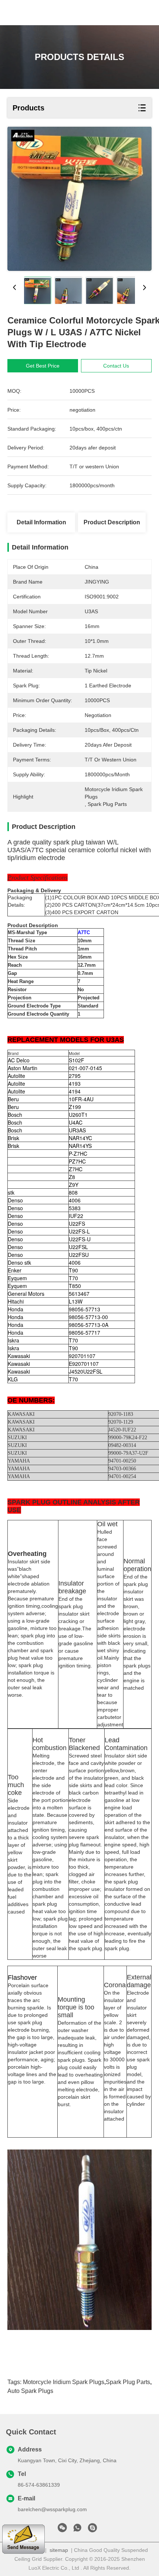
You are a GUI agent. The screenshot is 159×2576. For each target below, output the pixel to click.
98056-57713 (84, 1309)
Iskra (13, 1340)
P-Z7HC (78, 1153)
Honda (16, 1309)
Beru (13, 1099)
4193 (75, 1083)
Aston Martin (23, 1068)
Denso (15, 1200)
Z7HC (76, 1169)
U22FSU (79, 1255)
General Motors (26, 1294)
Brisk (13, 1138)
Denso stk (19, 1262)
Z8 (72, 1177)
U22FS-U (80, 1239)
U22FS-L (79, 1231)
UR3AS (77, 1130)
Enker (15, 1270)
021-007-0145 (85, 1068)
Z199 (75, 1107)
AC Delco (19, 1060)
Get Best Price (43, 366)
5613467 (79, 1294)
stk (11, 1192)
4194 (75, 1091)
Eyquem (17, 1278)
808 (73, 1192)
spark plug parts (128, 2382)
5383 (75, 1208)
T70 (73, 1278)
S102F (77, 1060)
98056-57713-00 (88, 1317)
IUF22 (76, 1216)
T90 (73, 1270)
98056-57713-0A (89, 1325)
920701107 (82, 1356)
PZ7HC (77, 1161)
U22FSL (78, 1247)
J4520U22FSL (86, 1371)
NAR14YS (80, 1146)
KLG (13, 1379)
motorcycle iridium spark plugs (64, 2382)
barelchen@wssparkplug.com (52, 2509)
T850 (75, 1286)
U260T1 (78, 1115)
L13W (76, 1301)
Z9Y (74, 1185)
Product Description (112, 522)
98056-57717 (84, 1332)
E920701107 (84, 1364)
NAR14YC (80, 1138)
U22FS (77, 1224)
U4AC (76, 1122)
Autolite (16, 1076)
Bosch (15, 1115)
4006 (75, 1200)
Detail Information (41, 522)
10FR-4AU (81, 1099)
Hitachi (16, 1301)
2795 (75, 1076)
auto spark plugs (30, 2391)
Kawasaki (19, 1356)
